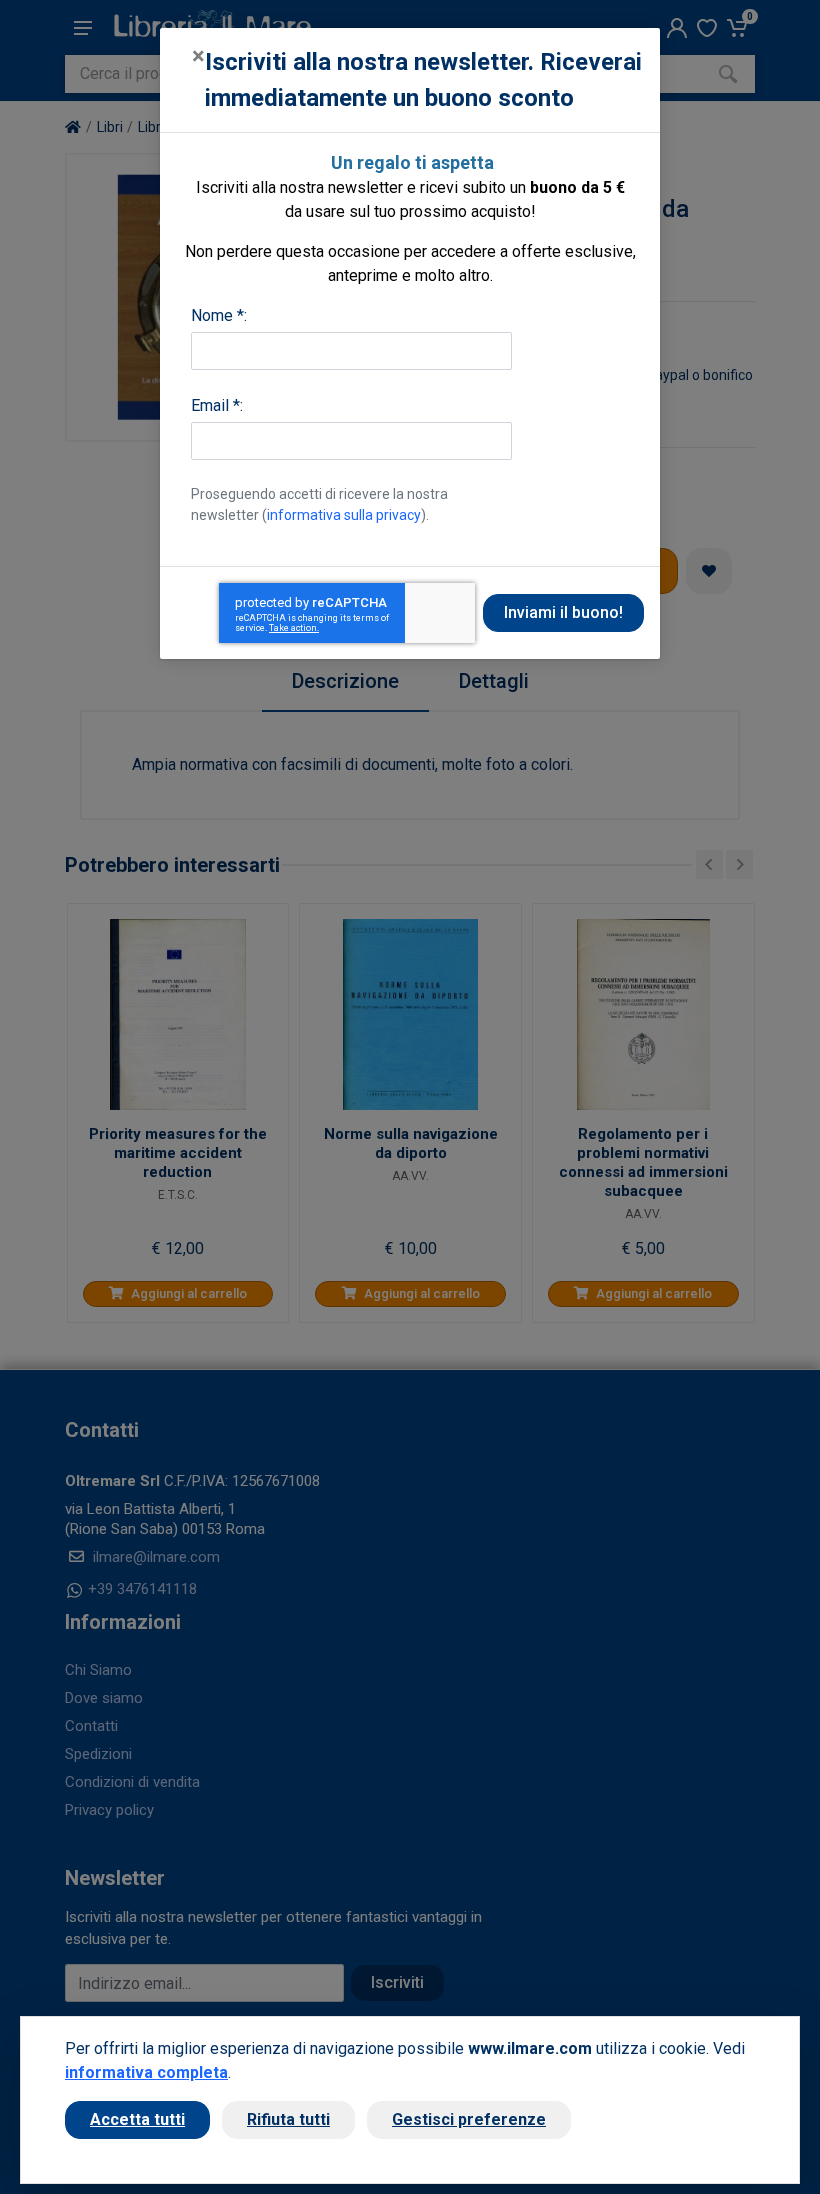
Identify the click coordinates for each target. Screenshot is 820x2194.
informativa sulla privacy (344, 515)
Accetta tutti (137, 2119)
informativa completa (146, 2072)
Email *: (217, 405)
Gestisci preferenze (469, 2119)
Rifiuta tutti (288, 2119)
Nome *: (219, 315)
